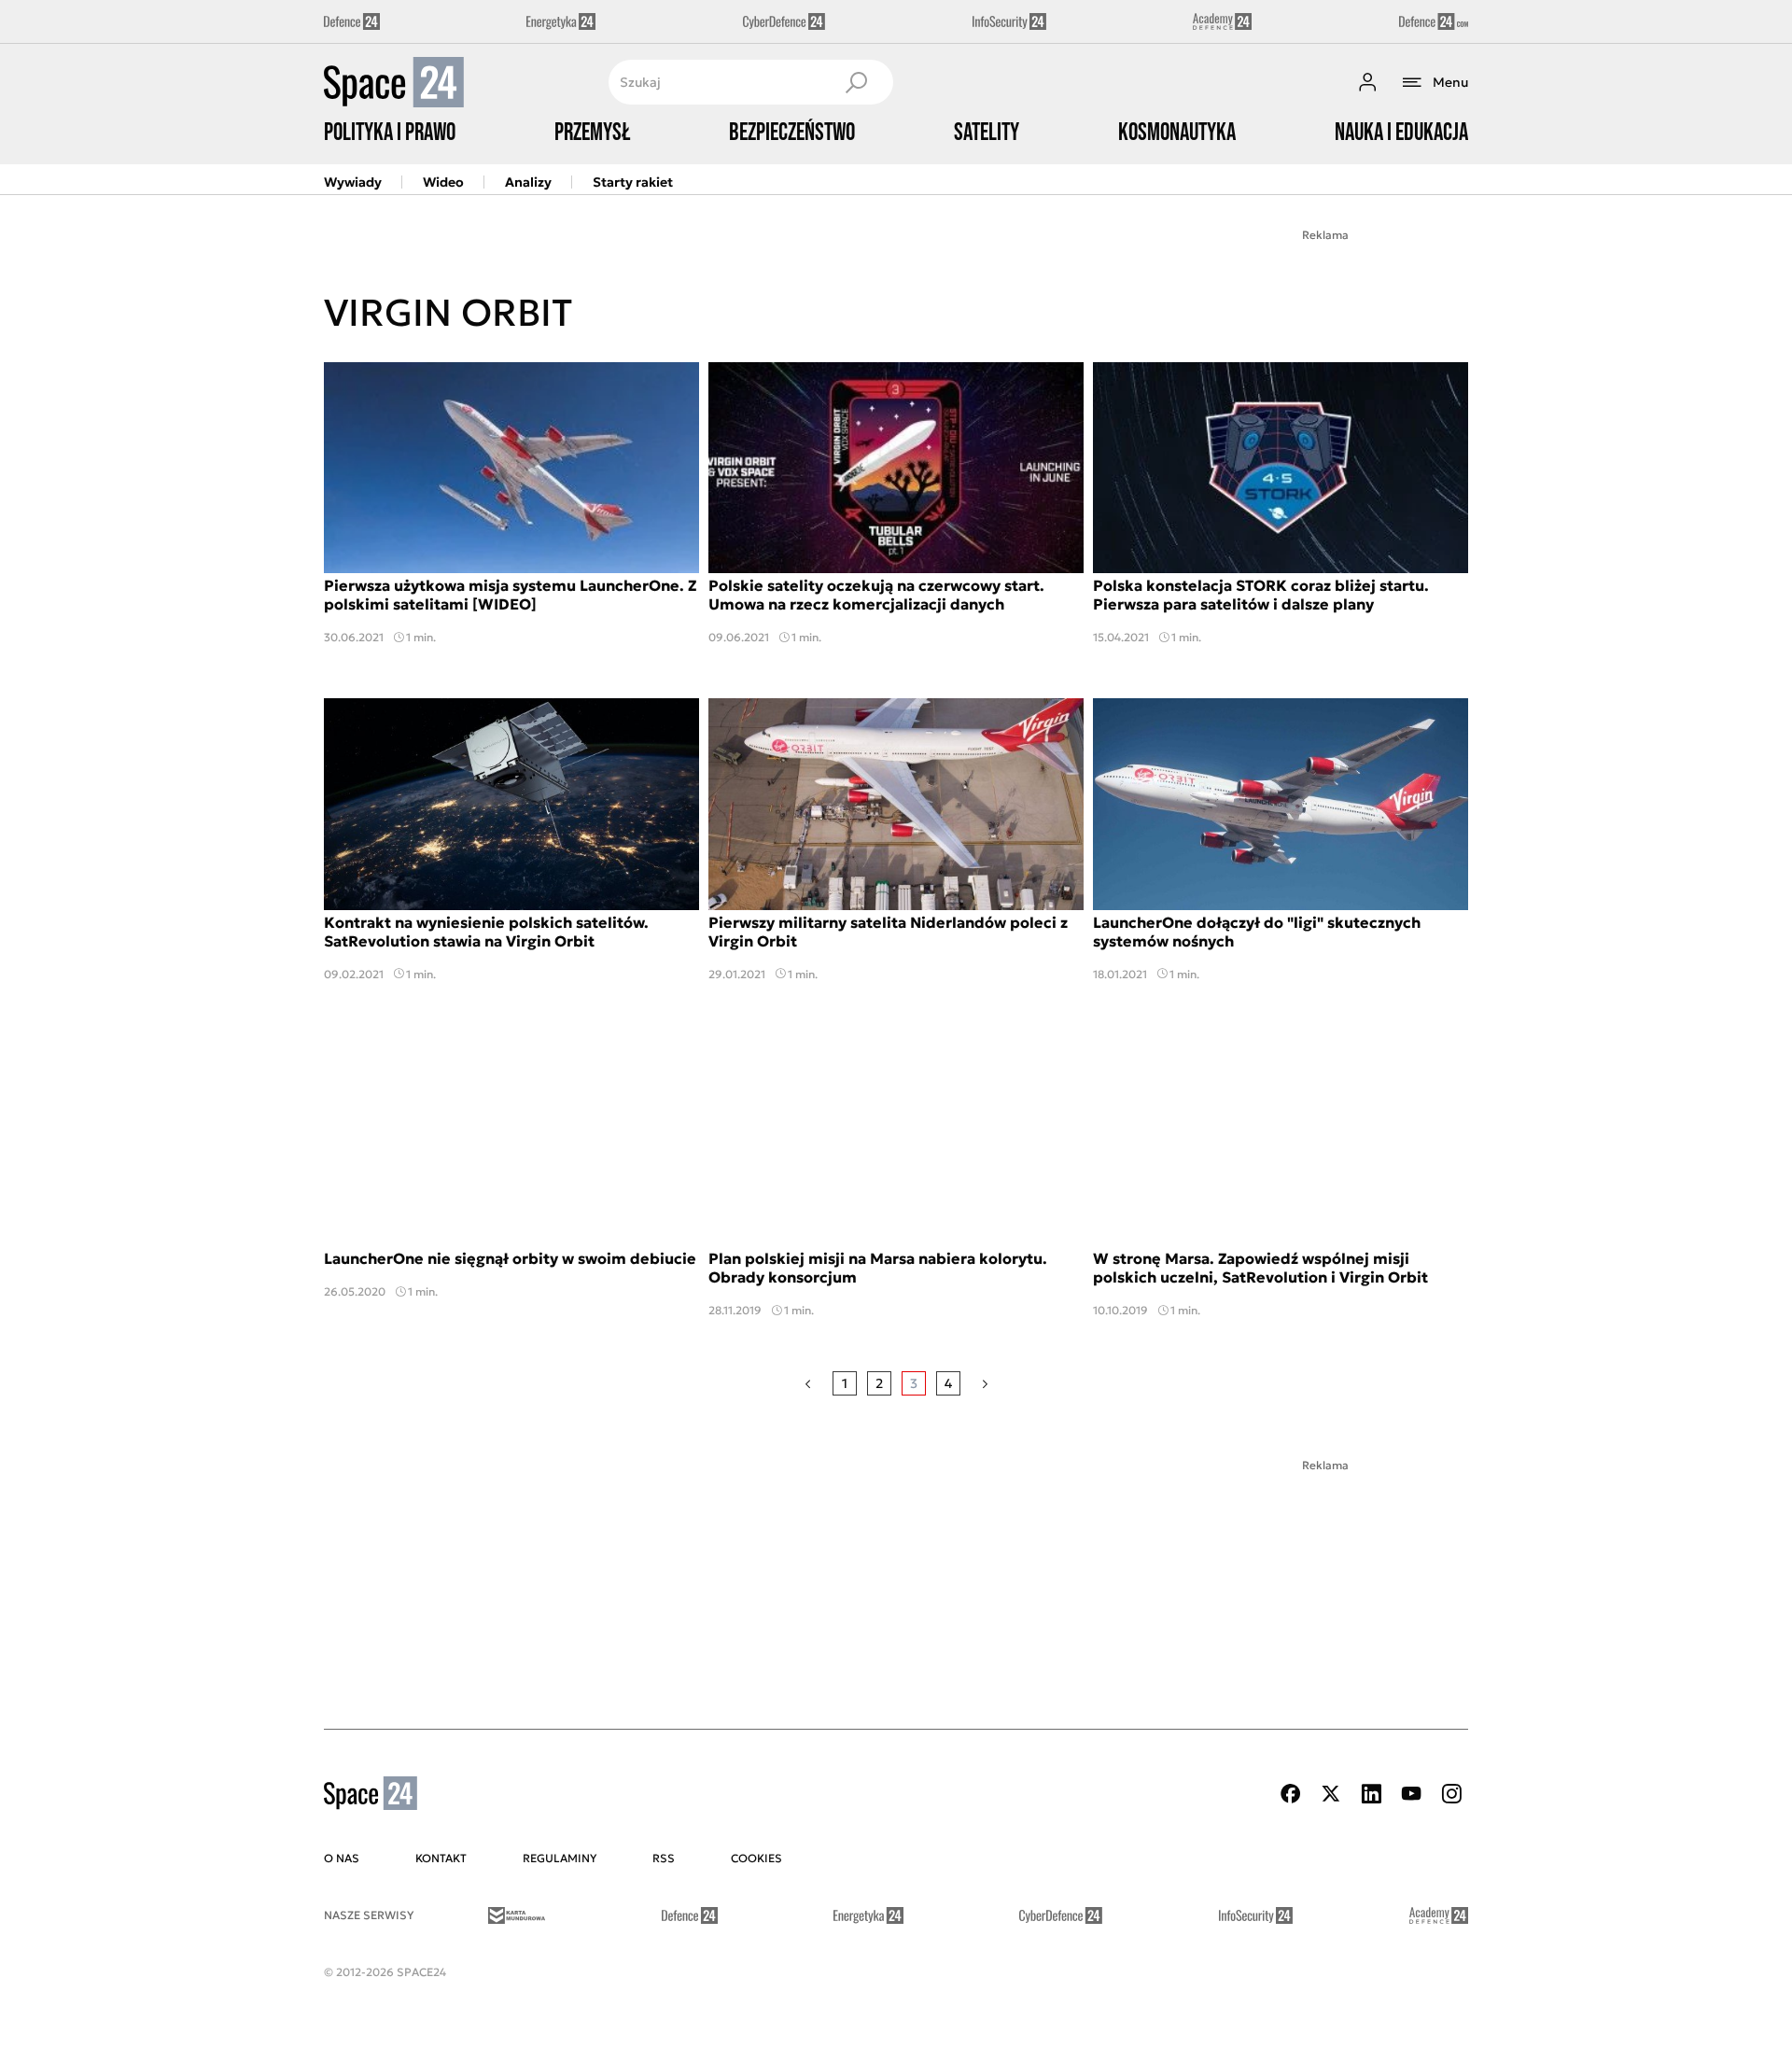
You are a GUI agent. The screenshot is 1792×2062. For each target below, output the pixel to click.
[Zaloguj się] (1367, 82)
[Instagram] (1451, 1794)
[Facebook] (1291, 1794)
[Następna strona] (985, 1383)
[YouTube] (1411, 1794)
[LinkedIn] (1371, 1794)
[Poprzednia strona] (808, 1383)
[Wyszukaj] (856, 82)
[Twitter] (1331, 1794)
